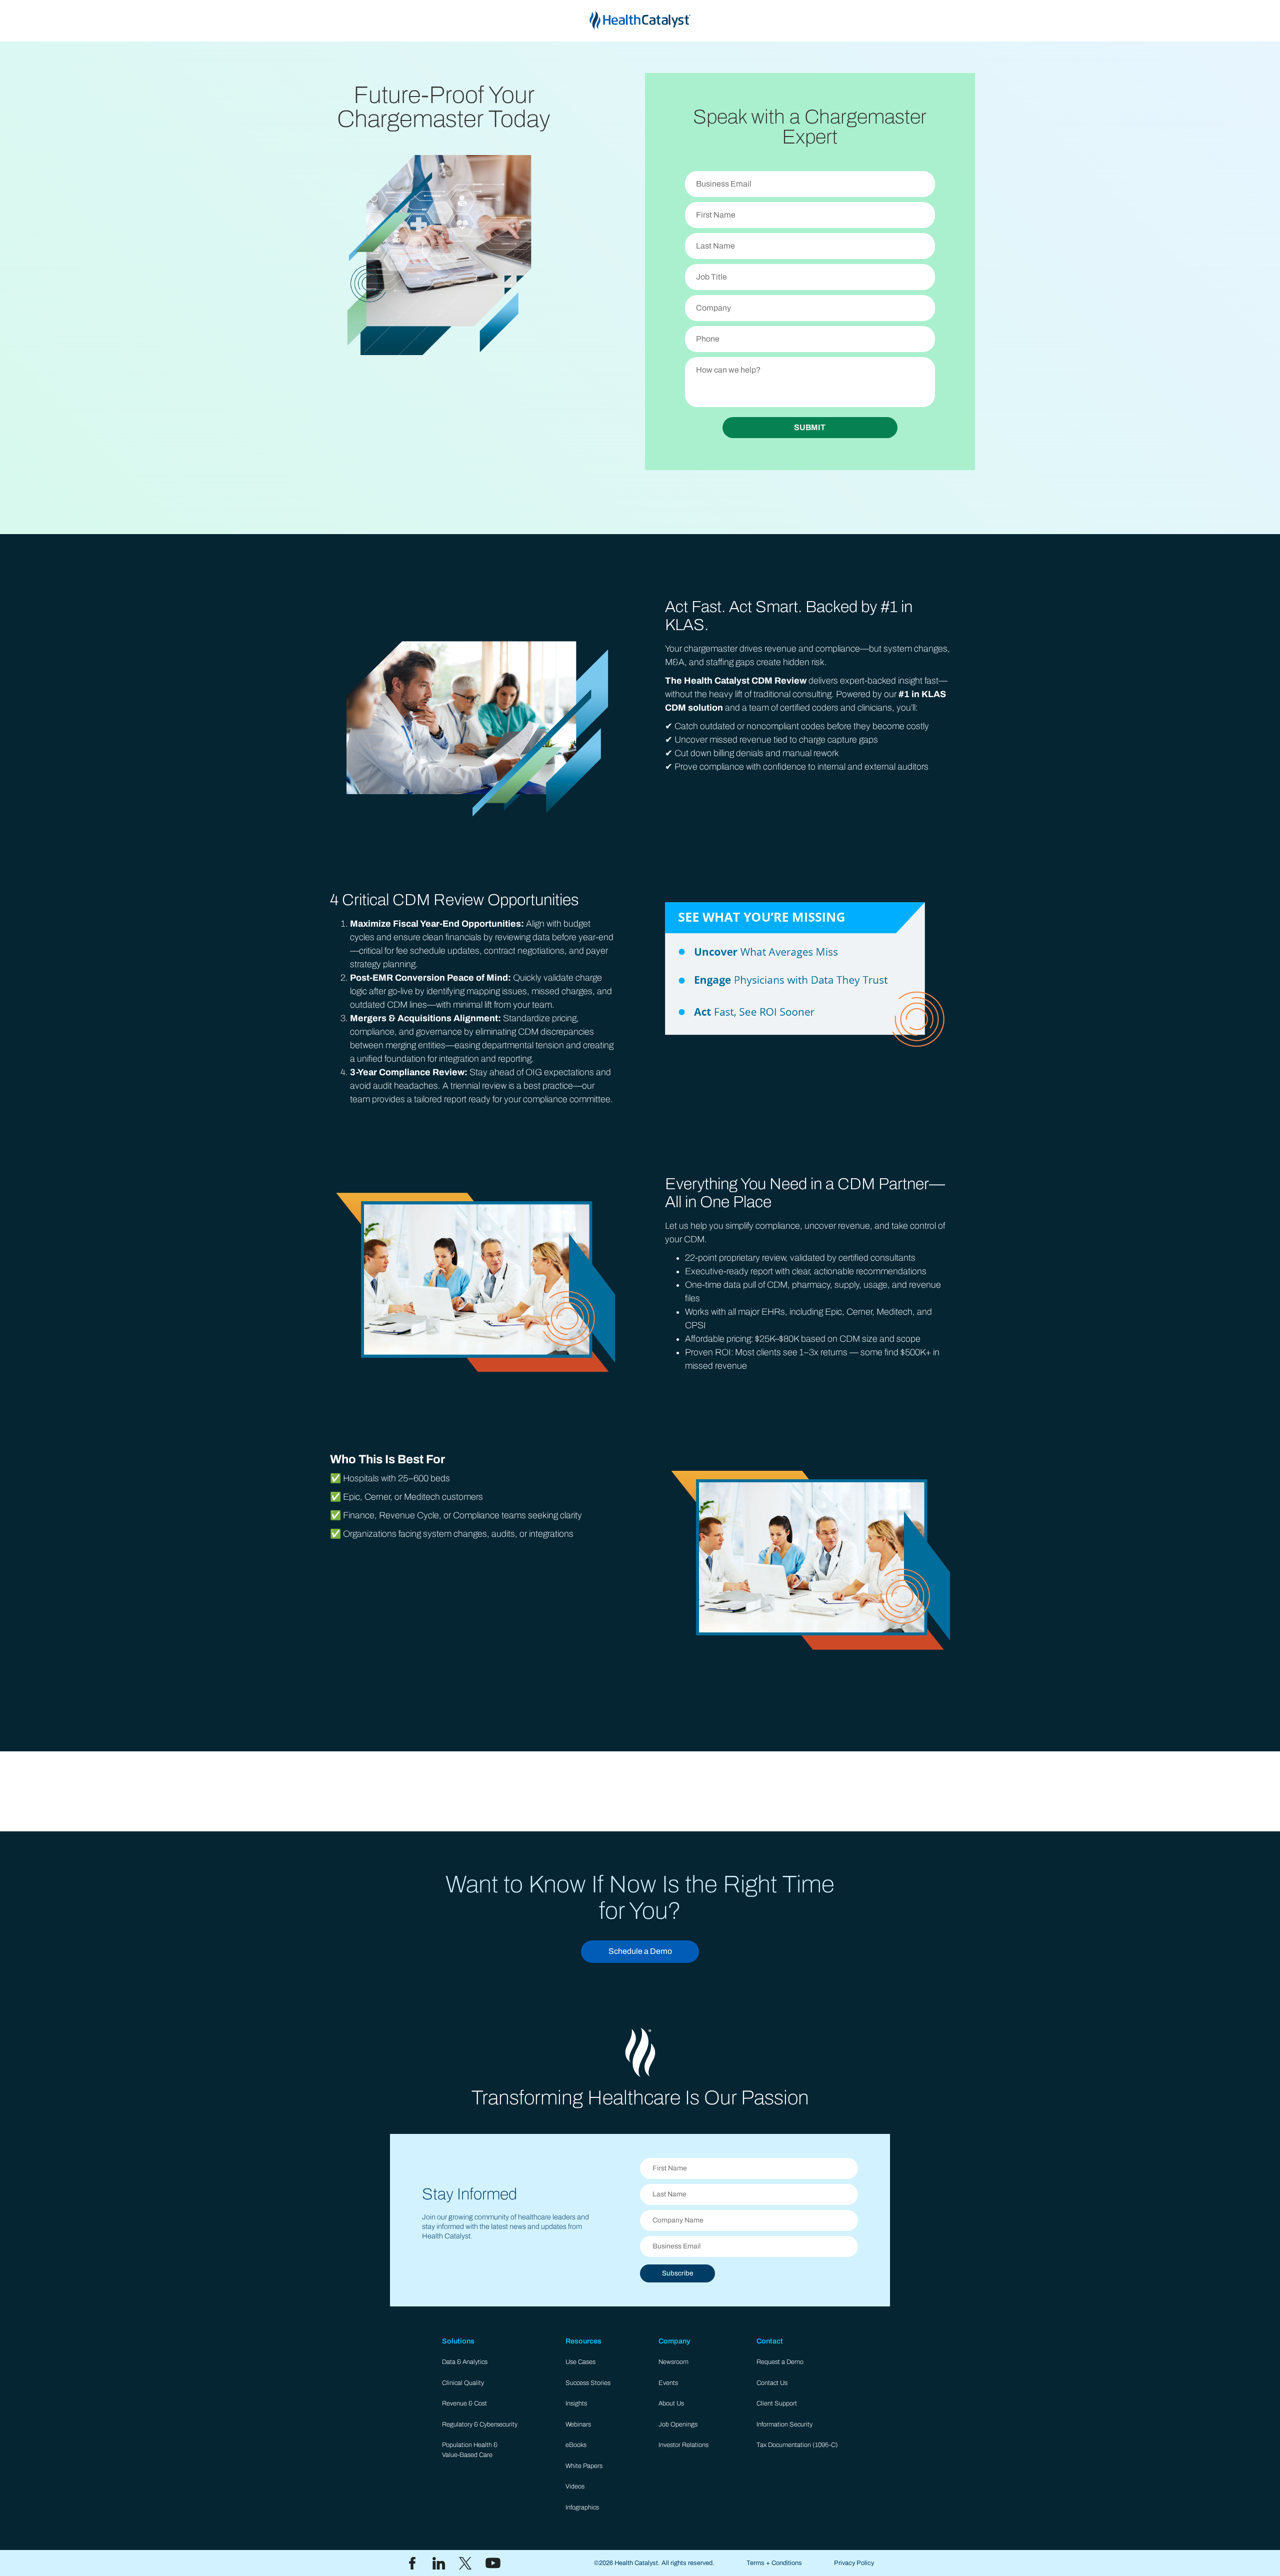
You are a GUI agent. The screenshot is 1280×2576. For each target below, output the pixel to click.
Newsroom (673, 2362)
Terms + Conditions (774, 2563)
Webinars (578, 2424)
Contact (770, 2341)
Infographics (582, 2507)
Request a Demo (780, 2362)
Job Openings (678, 2424)
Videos (575, 2486)
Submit (810, 427)
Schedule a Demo (640, 1951)
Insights (576, 2403)
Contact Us (772, 2383)
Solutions (458, 2341)
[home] (640, 21)
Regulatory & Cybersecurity (480, 2424)
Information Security (784, 2424)
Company (674, 2341)
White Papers (584, 2466)
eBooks (576, 2445)
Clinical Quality (463, 2383)
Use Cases (580, 2362)
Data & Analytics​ (465, 2362)
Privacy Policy (854, 2563)
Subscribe (677, 2273)
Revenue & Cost (464, 2403)
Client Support (777, 2403)
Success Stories (588, 2383)
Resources (583, 2341)
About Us (671, 2403)
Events (668, 2383)
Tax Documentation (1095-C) (797, 2445)
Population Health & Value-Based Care (470, 2450)
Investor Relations (683, 2445)
